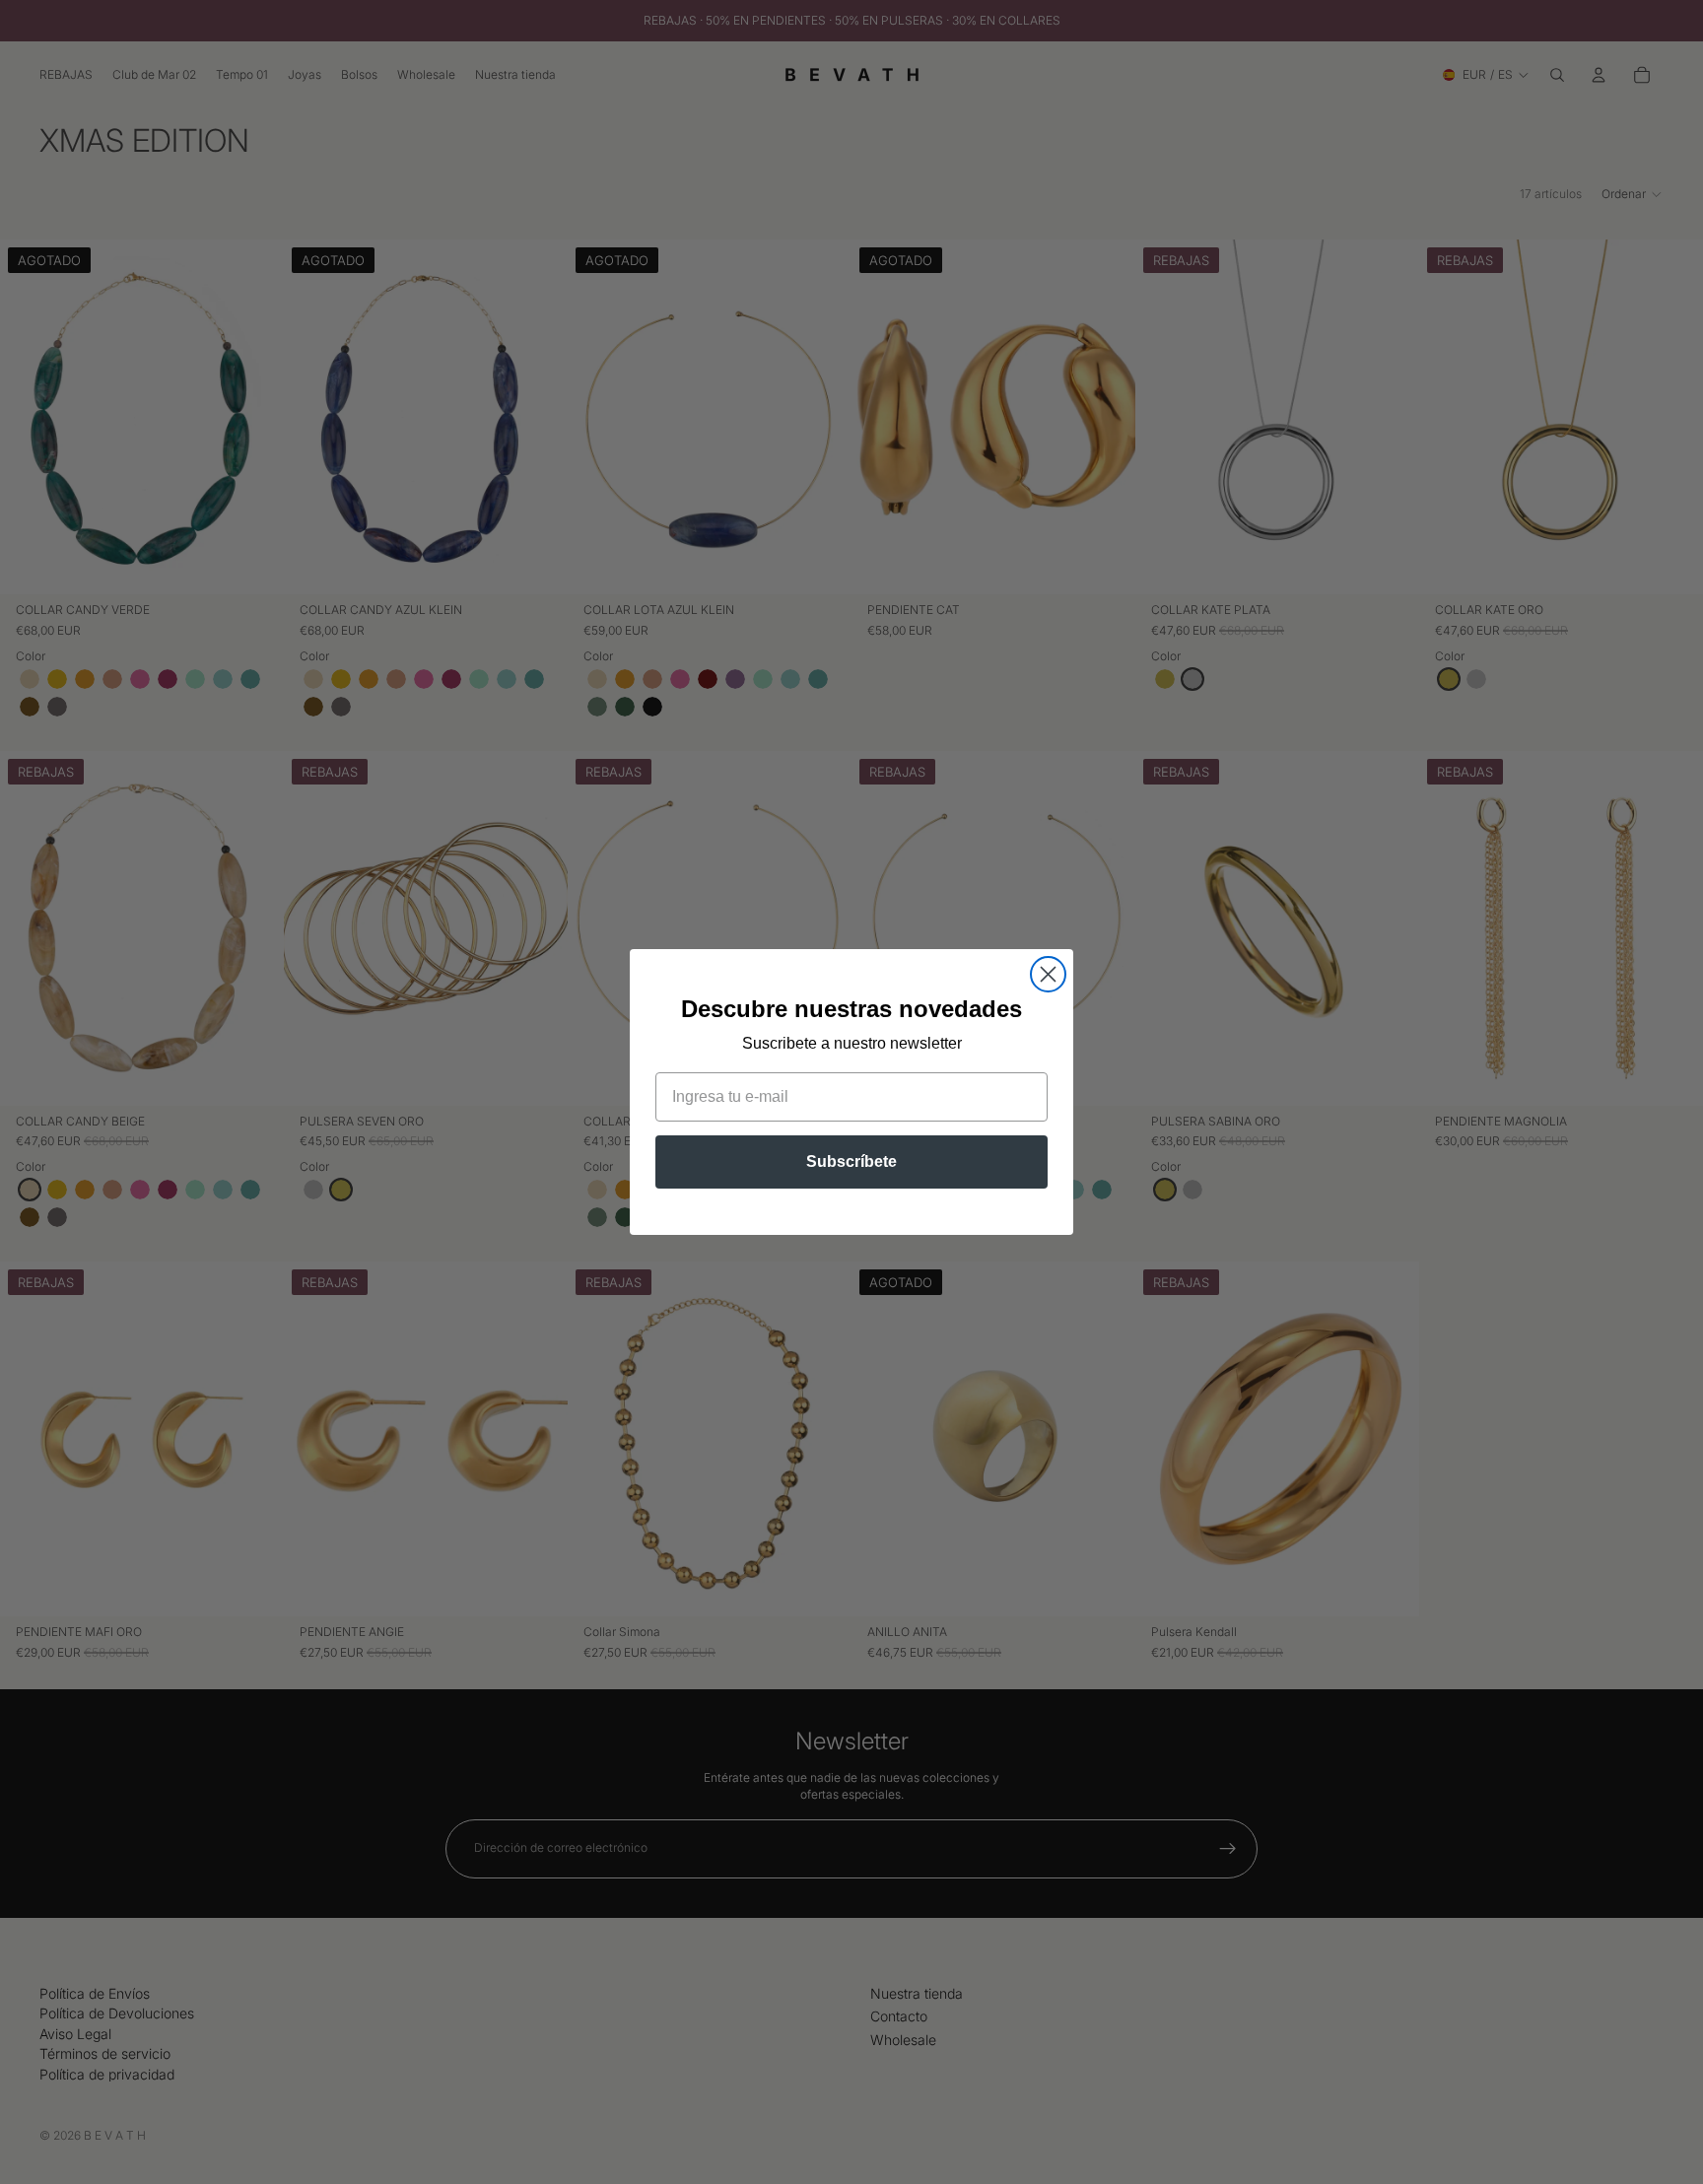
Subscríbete (851, 1161)
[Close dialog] (1048, 974)
